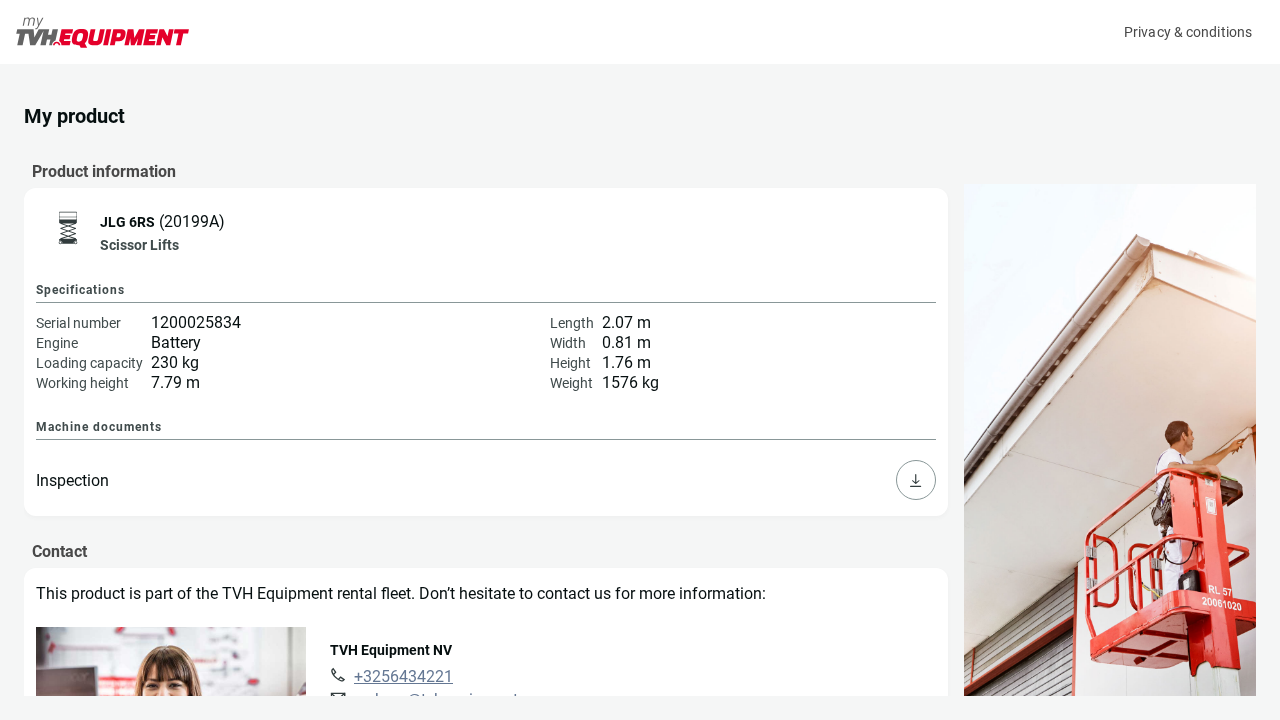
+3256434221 (403, 676)
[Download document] (916, 480)
